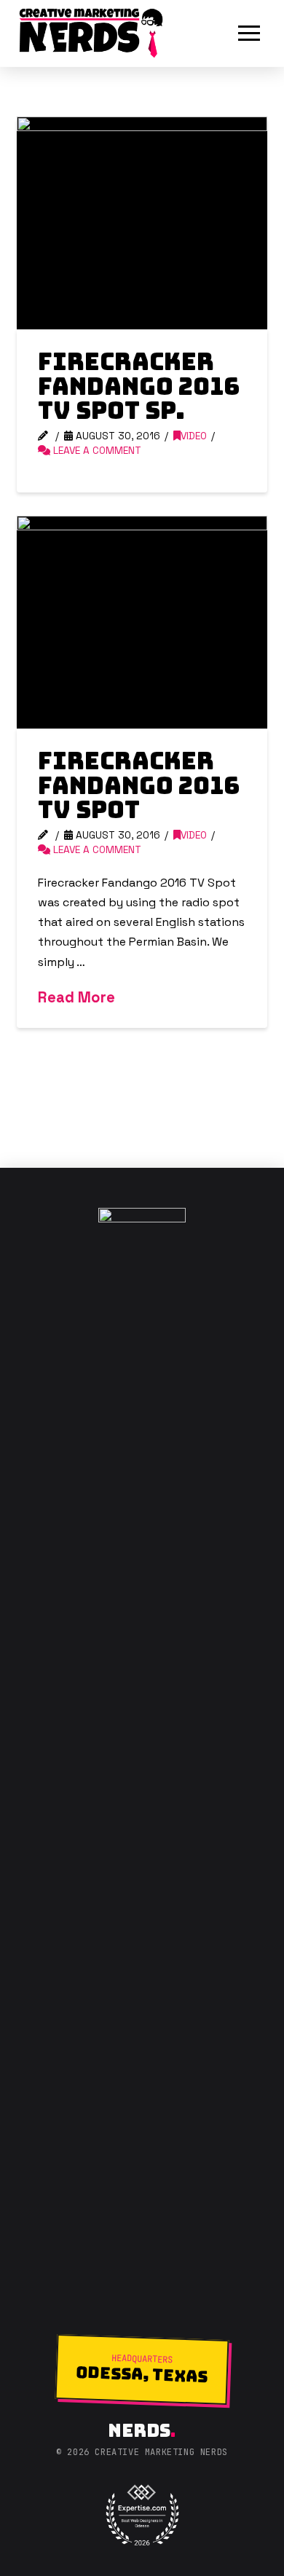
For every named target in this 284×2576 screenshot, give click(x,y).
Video (194, 436)
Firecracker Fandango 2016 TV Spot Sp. (139, 386)
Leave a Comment (96, 451)
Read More (76, 997)
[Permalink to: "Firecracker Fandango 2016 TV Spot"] (142, 622)
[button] (249, 34)
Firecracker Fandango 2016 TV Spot (139, 785)
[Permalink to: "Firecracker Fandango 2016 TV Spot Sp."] (142, 223)
